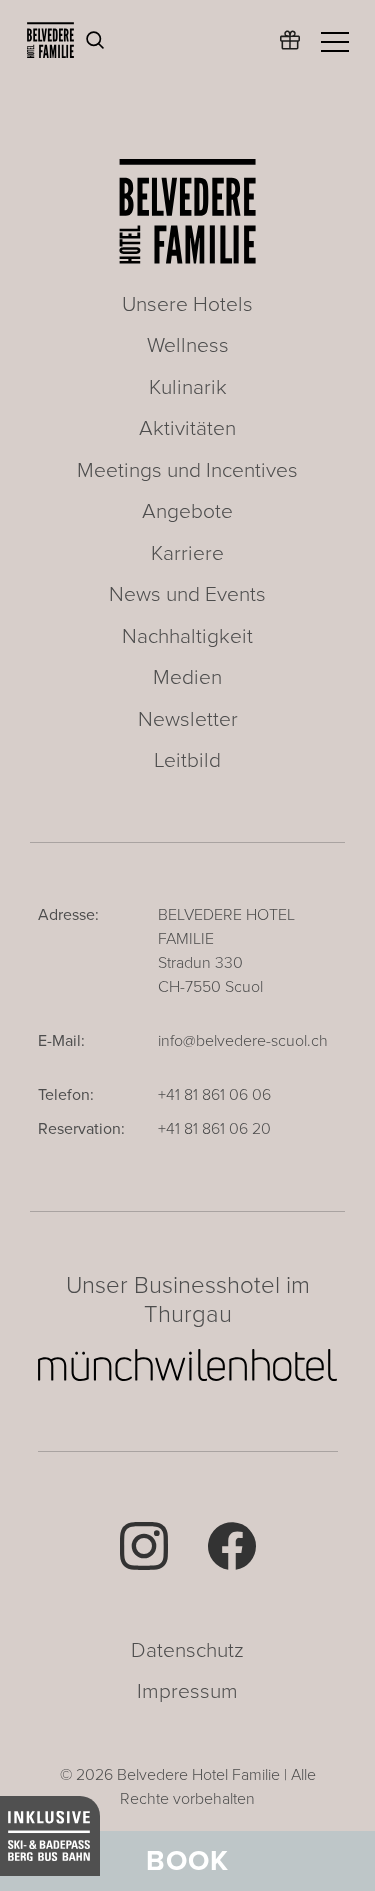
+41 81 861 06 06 (214, 1095)
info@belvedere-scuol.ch (243, 1041)
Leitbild (187, 760)
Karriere (187, 553)
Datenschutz (187, 1650)
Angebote (187, 511)
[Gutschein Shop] (290, 50)
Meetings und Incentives (187, 470)
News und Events (187, 594)
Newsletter (188, 719)
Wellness (188, 345)
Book (187, 1861)
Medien (187, 677)
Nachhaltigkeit (187, 636)
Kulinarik (188, 387)
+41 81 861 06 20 (214, 1129)
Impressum (187, 1691)
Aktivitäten (187, 428)
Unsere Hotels (187, 304)
